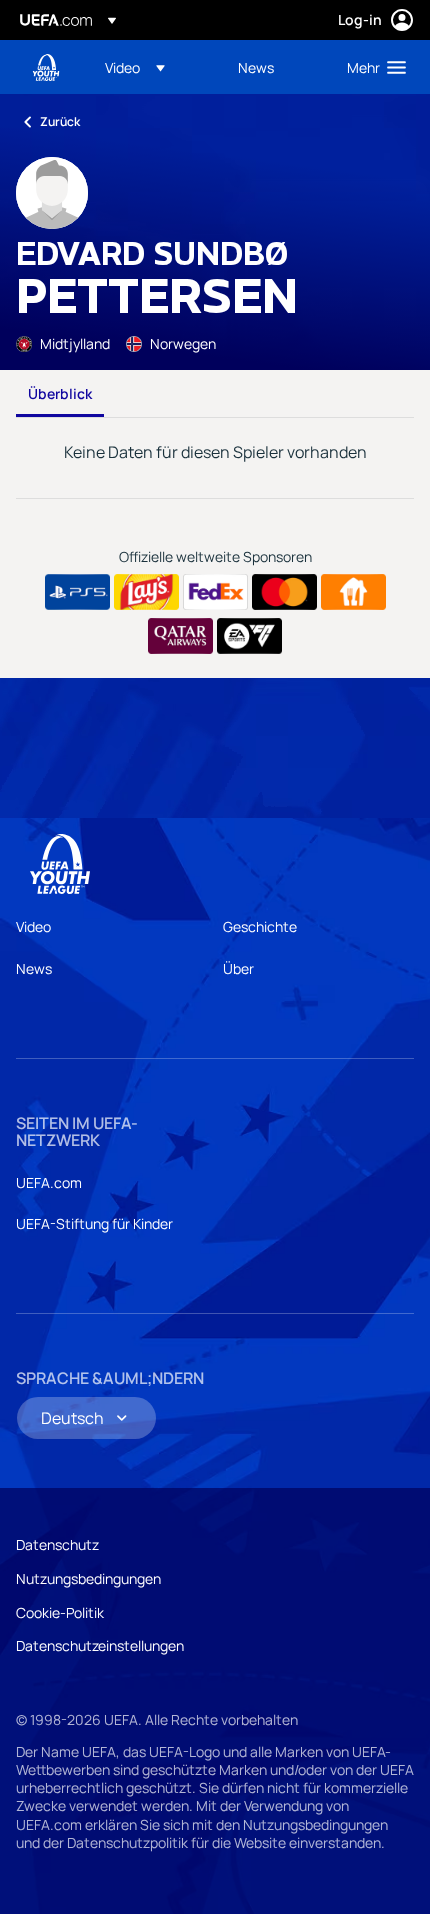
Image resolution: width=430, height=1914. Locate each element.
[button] (135, 67)
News (34, 968)
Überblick (60, 393)
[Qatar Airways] (180, 636)
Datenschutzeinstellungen (100, 1645)
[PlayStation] (77, 592)
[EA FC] (249, 636)
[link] (256, 67)
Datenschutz (57, 1544)
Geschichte (260, 926)
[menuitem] (154, 67)
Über (238, 968)
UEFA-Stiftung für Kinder (94, 1223)
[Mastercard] (284, 592)
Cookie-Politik (60, 1612)
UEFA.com (49, 1182)
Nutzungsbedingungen (88, 1578)
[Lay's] (146, 592)
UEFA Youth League (46, 67)
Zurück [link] (60, 121)
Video (33, 926)
